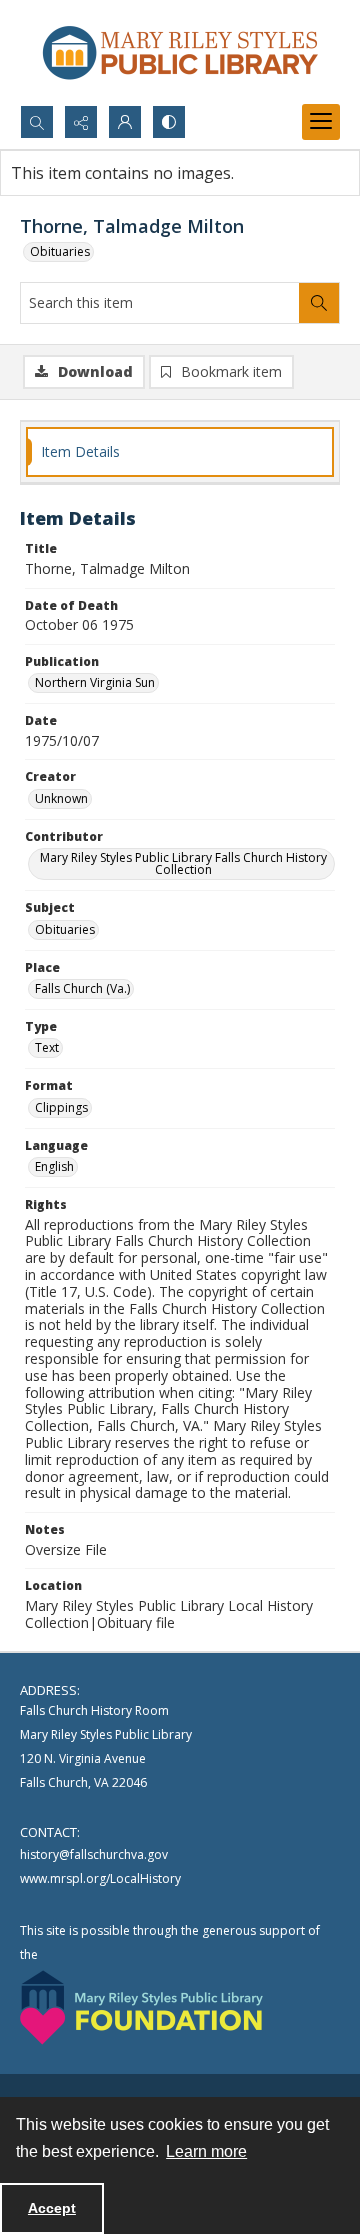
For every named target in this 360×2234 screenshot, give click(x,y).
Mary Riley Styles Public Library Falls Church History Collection (183, 863)
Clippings (61, 1107)
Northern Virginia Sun (95, 682)
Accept (52, 2208)
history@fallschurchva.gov (94, 1854)
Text (47, 1047)
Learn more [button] (206, 2151)
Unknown (61, 798)
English (54, 1166)
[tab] (180, 452)
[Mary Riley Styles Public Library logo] (180, 52)
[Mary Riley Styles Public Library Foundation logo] (141, 2007)
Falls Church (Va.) (82, 988)
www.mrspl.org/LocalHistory (100, 1878)
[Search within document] (319, 303)
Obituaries (60, 251)
